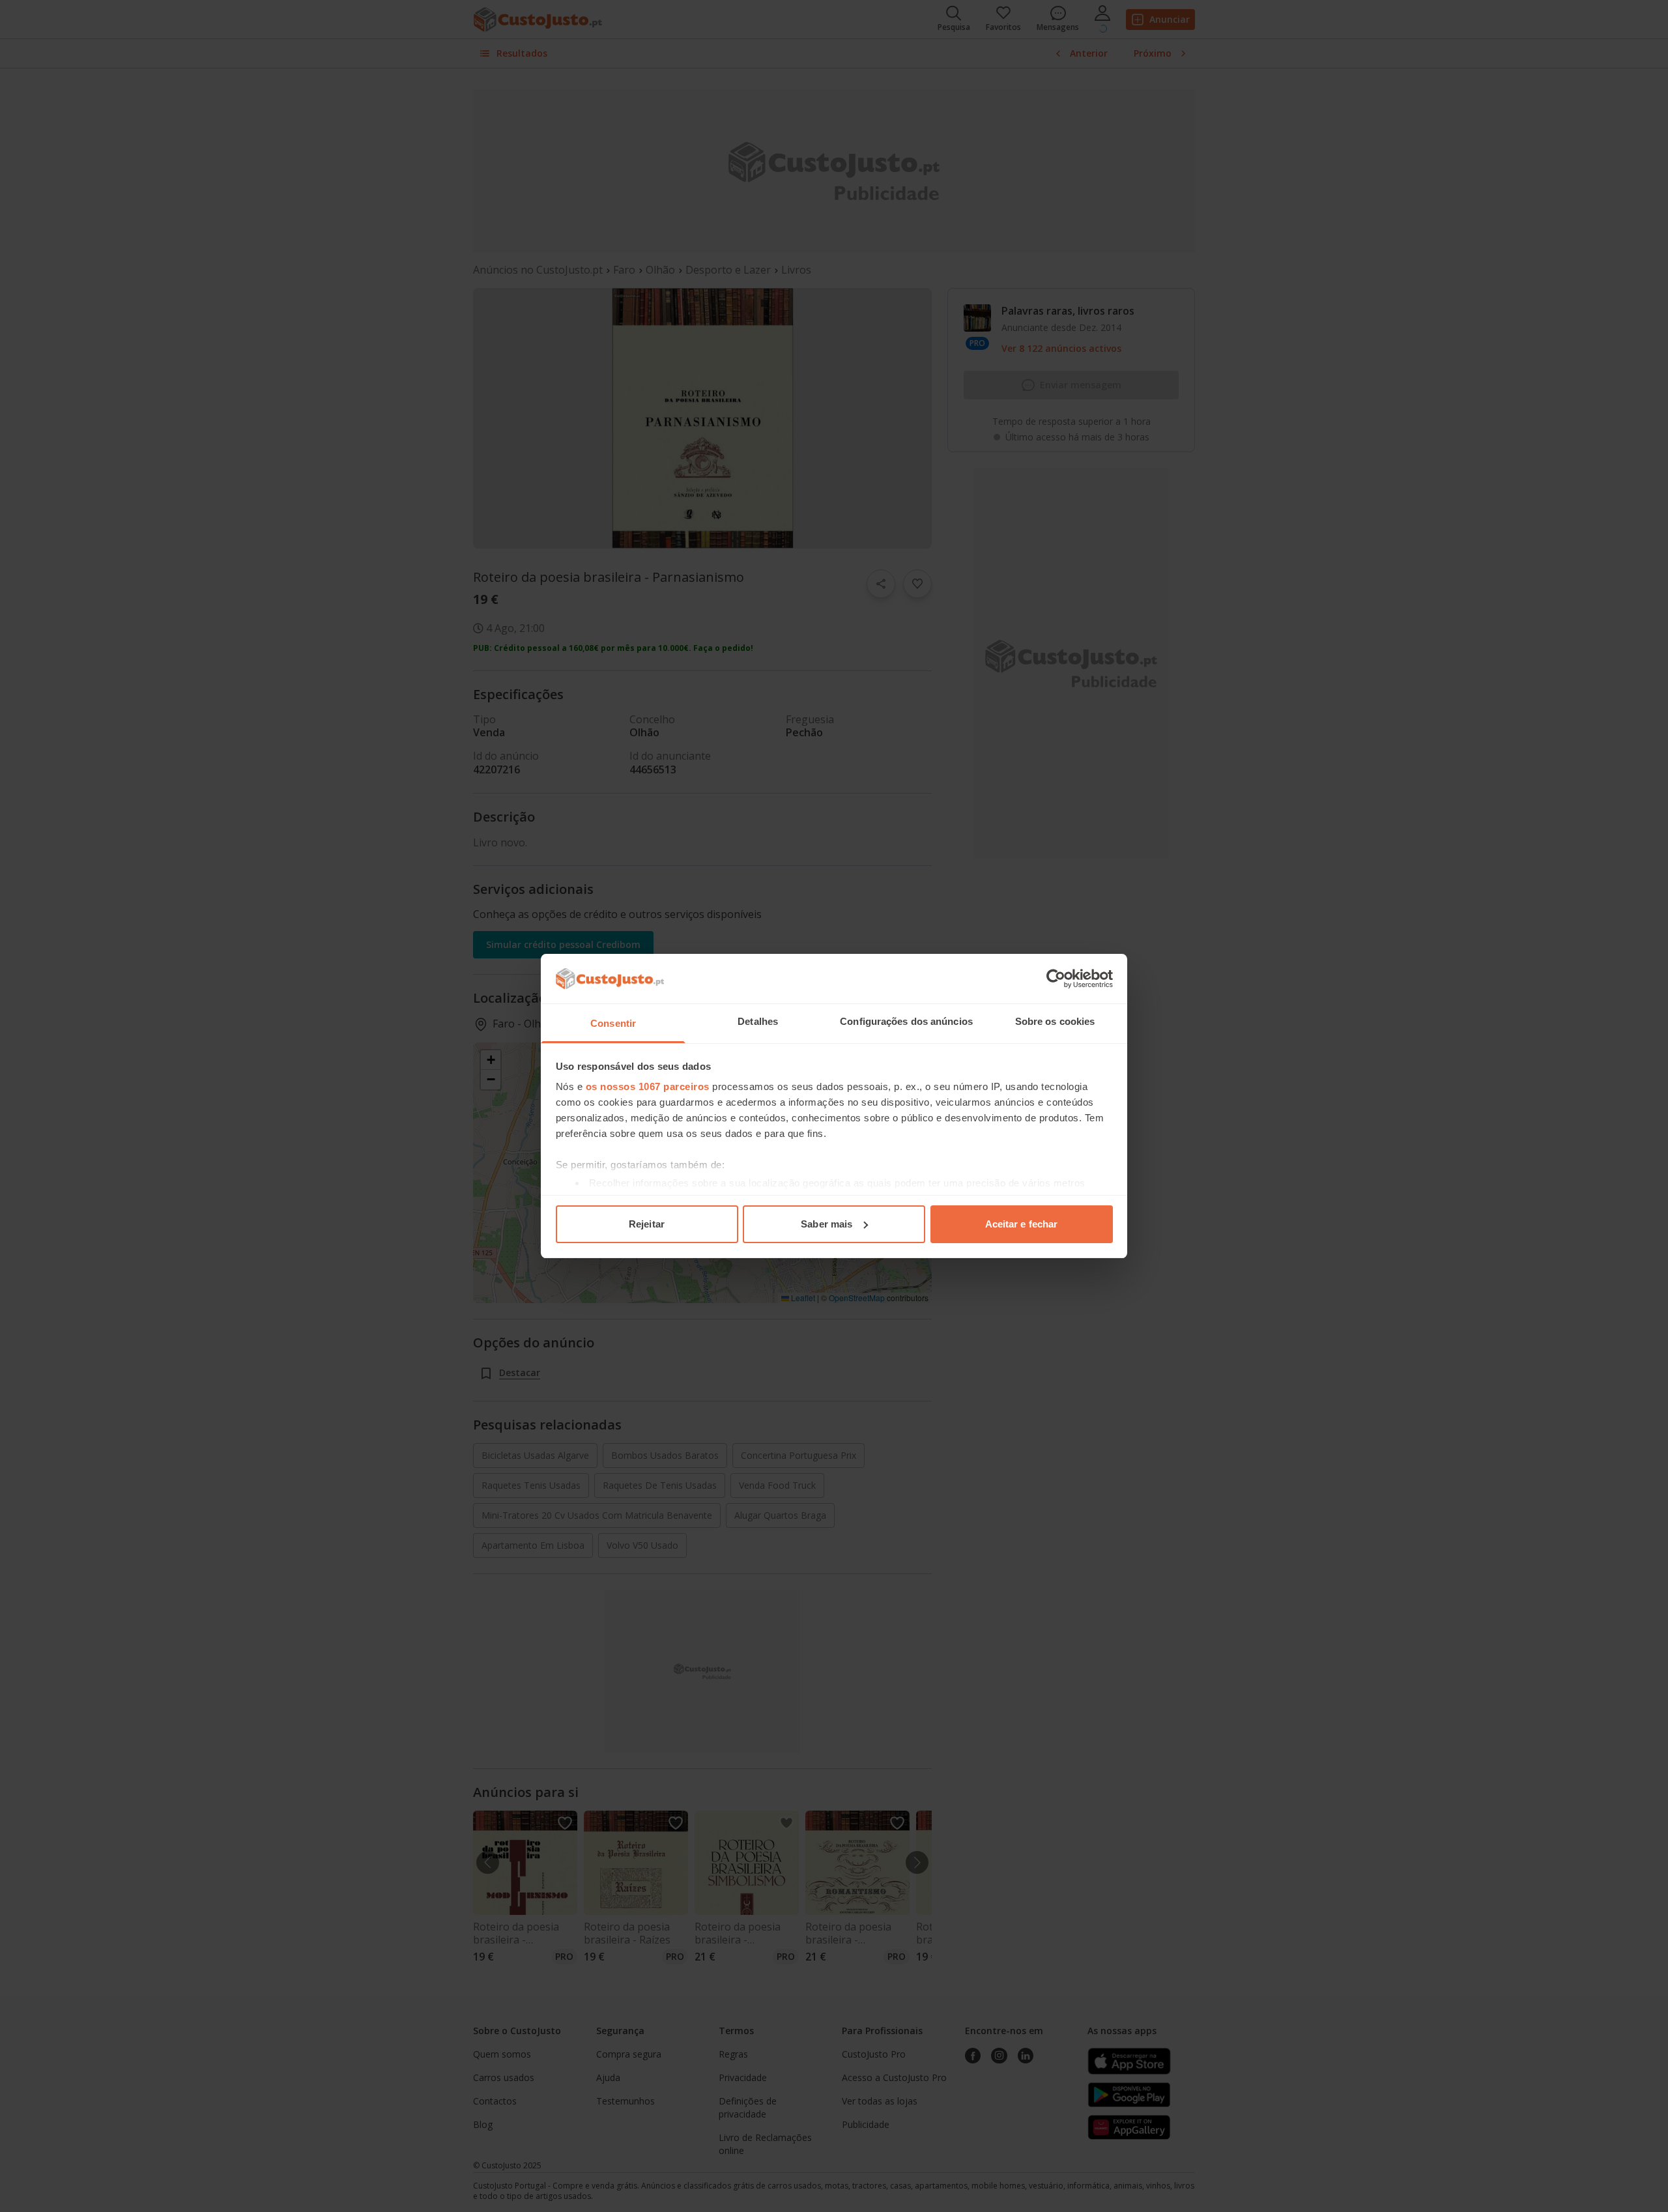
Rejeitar (647, 1224)
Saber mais (827, 1224)
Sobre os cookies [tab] (1055, 1021)
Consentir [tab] (613, 1023)
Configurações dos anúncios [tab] (906, 1021)
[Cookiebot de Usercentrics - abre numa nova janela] (1056, 979)
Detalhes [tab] (758, 1021)
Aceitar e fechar (1022, 1224)
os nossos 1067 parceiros (648, 1086)
